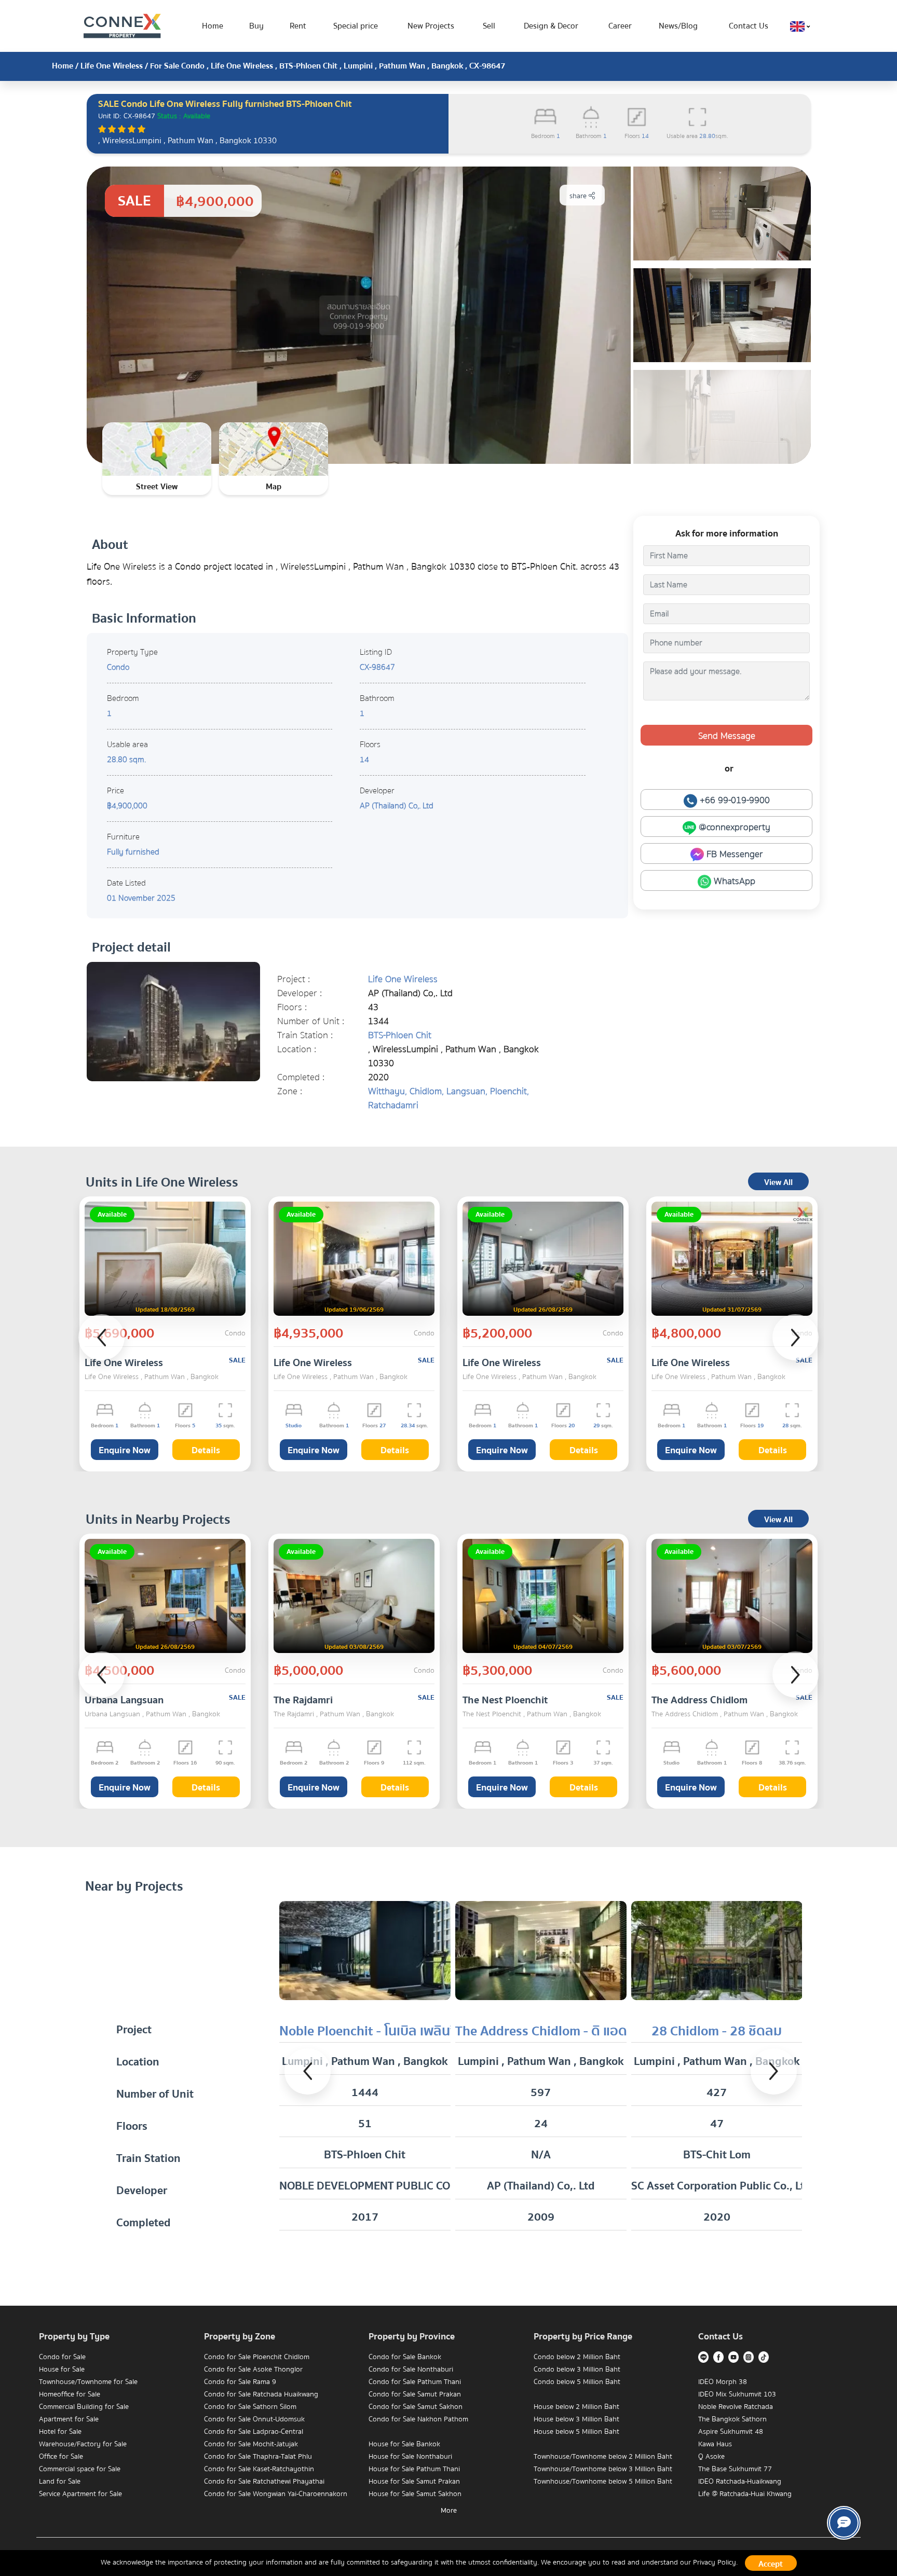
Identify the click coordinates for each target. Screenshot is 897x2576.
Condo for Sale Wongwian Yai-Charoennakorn (276, 2494)
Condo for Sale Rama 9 (240, 2382)
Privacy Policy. (715, 2563)
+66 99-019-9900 (733, 800)
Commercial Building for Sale (84, 2407)
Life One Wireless (112, 66)
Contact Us (749, 26)
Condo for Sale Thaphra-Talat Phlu (258, 2457)
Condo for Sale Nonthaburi (411, 2370)
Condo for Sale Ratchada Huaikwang (261, 2394)
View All (778, 1182)
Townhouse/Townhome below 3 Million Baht (603, 2469)
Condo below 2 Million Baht (577, 2357)
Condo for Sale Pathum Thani (415, 2382)
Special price (356, 26)
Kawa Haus (715, 2444)
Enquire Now (125, 1450)
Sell (489, 26)
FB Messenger (733, 854)
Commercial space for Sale (80, 2469)
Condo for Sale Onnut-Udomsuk (254, 2419)
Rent (298, 26)
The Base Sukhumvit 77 (735, 2469)
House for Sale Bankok (404, 2444)
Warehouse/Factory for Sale (83, 2444)
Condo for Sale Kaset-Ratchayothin (259, 2469)
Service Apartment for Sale (80, 2494)
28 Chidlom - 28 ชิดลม (717, 2031)
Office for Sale (61, 2457)
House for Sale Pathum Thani (414, 2469)
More (449, 2511)
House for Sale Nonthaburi (410, 2457)
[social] (844, 2523)
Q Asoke (711, 2457)
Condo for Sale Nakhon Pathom (418, 2419)
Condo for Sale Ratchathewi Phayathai (264, 2482)
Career (620, 26)
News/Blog (678, 26)
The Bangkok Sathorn (732, 2419)
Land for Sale (60, 2482)
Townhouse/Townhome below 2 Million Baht (603, 2457)
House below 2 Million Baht (576, 2407)
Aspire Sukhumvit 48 (731, 2432)
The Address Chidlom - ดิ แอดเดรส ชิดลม (573, 2031)
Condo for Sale (62, 2357)
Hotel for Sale (60, 2432)
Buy (256, 26)
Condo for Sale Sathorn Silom (250, 2407)
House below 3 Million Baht (576, 2419)
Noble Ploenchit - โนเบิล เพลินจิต (373, 2031)
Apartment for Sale (69, 2419)
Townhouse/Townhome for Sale (88, 2382)
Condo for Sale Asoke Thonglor (253, 2370)
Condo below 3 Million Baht (577, 2370)
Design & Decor (551, 26)
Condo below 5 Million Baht (577, 2382)
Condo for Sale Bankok (405, 2357)
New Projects (431, 26)
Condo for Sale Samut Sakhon (416, 2407)
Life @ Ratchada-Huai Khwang (745, 2494)
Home (213, 26)
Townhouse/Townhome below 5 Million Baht (603, 2482)
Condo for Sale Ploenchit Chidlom (257, 2357)
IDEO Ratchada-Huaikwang (740, 2482)
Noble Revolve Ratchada (736, 2407)
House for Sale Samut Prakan (414, 2482)
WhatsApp (733, 881)
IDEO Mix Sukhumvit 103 (737, 2394)
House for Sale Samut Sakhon (415, 2494)
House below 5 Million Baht (576, 2432)
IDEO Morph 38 (723, 2382)
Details (206, 1450)
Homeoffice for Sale (70, 2394)
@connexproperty (733, 827)
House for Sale (62, 2370)
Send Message (727, 736)
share (579, 196)
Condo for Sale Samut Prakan (415, 2394)
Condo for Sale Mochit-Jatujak (251, 2444)
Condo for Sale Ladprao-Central (254, 2432)
